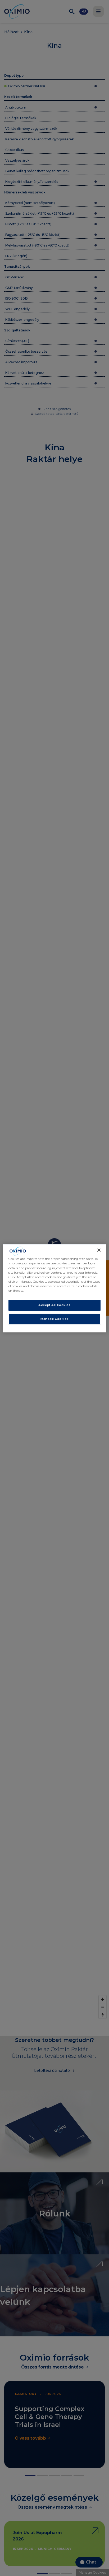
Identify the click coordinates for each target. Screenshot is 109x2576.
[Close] (99, 1250)
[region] (54, 1288)
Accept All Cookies (54, 1305)
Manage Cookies (54, 1319)
